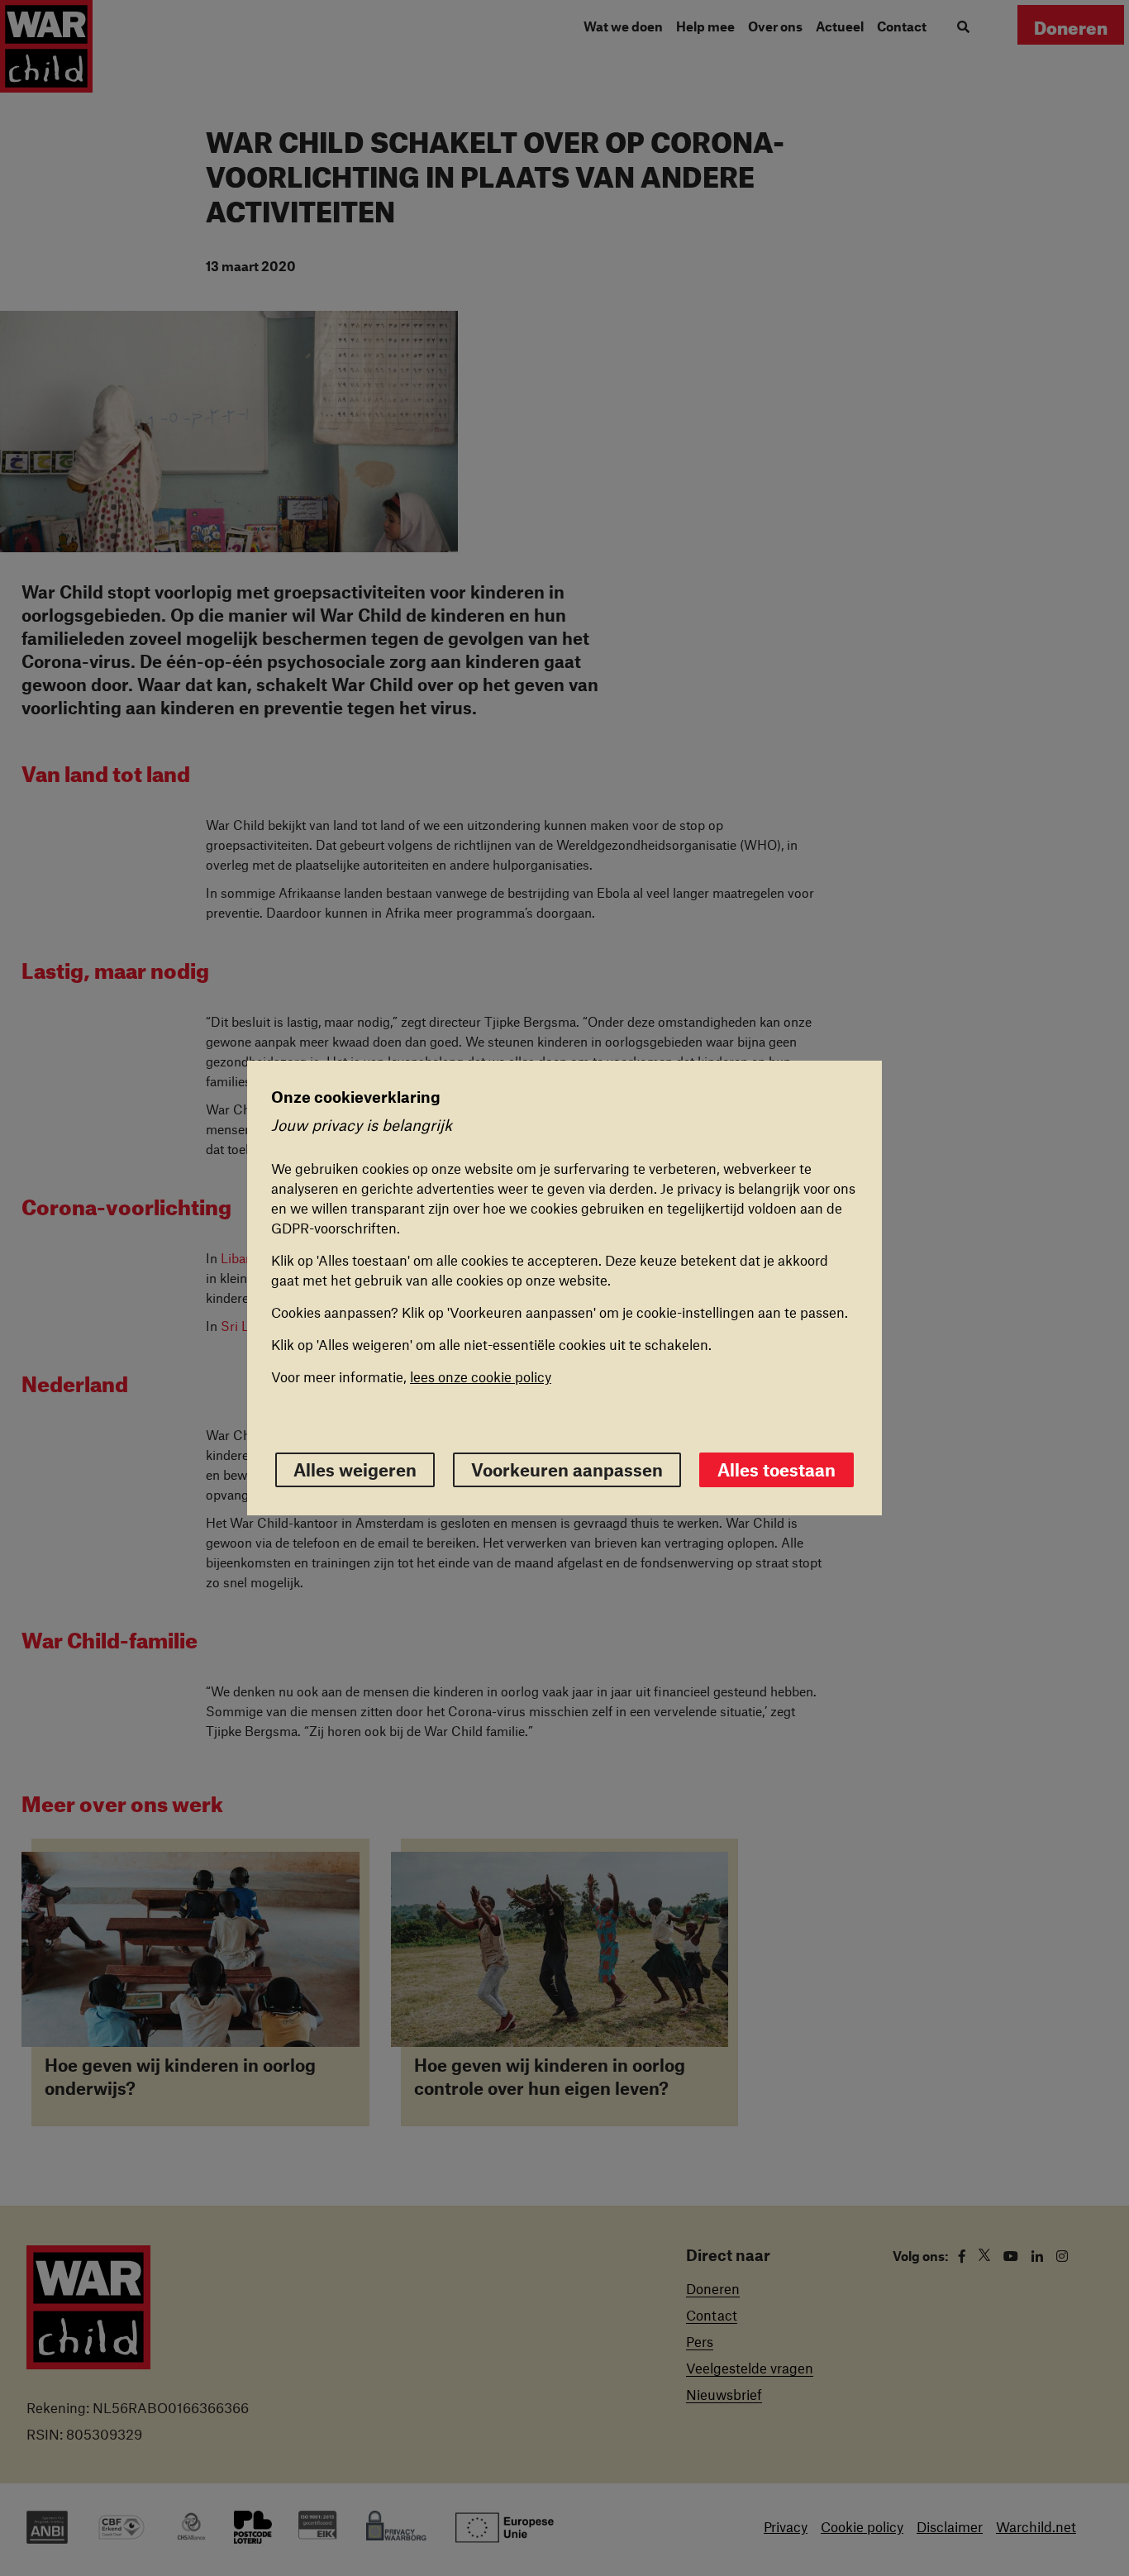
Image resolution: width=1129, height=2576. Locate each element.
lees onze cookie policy (481, 1376)
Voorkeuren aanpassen (567, 1469)
